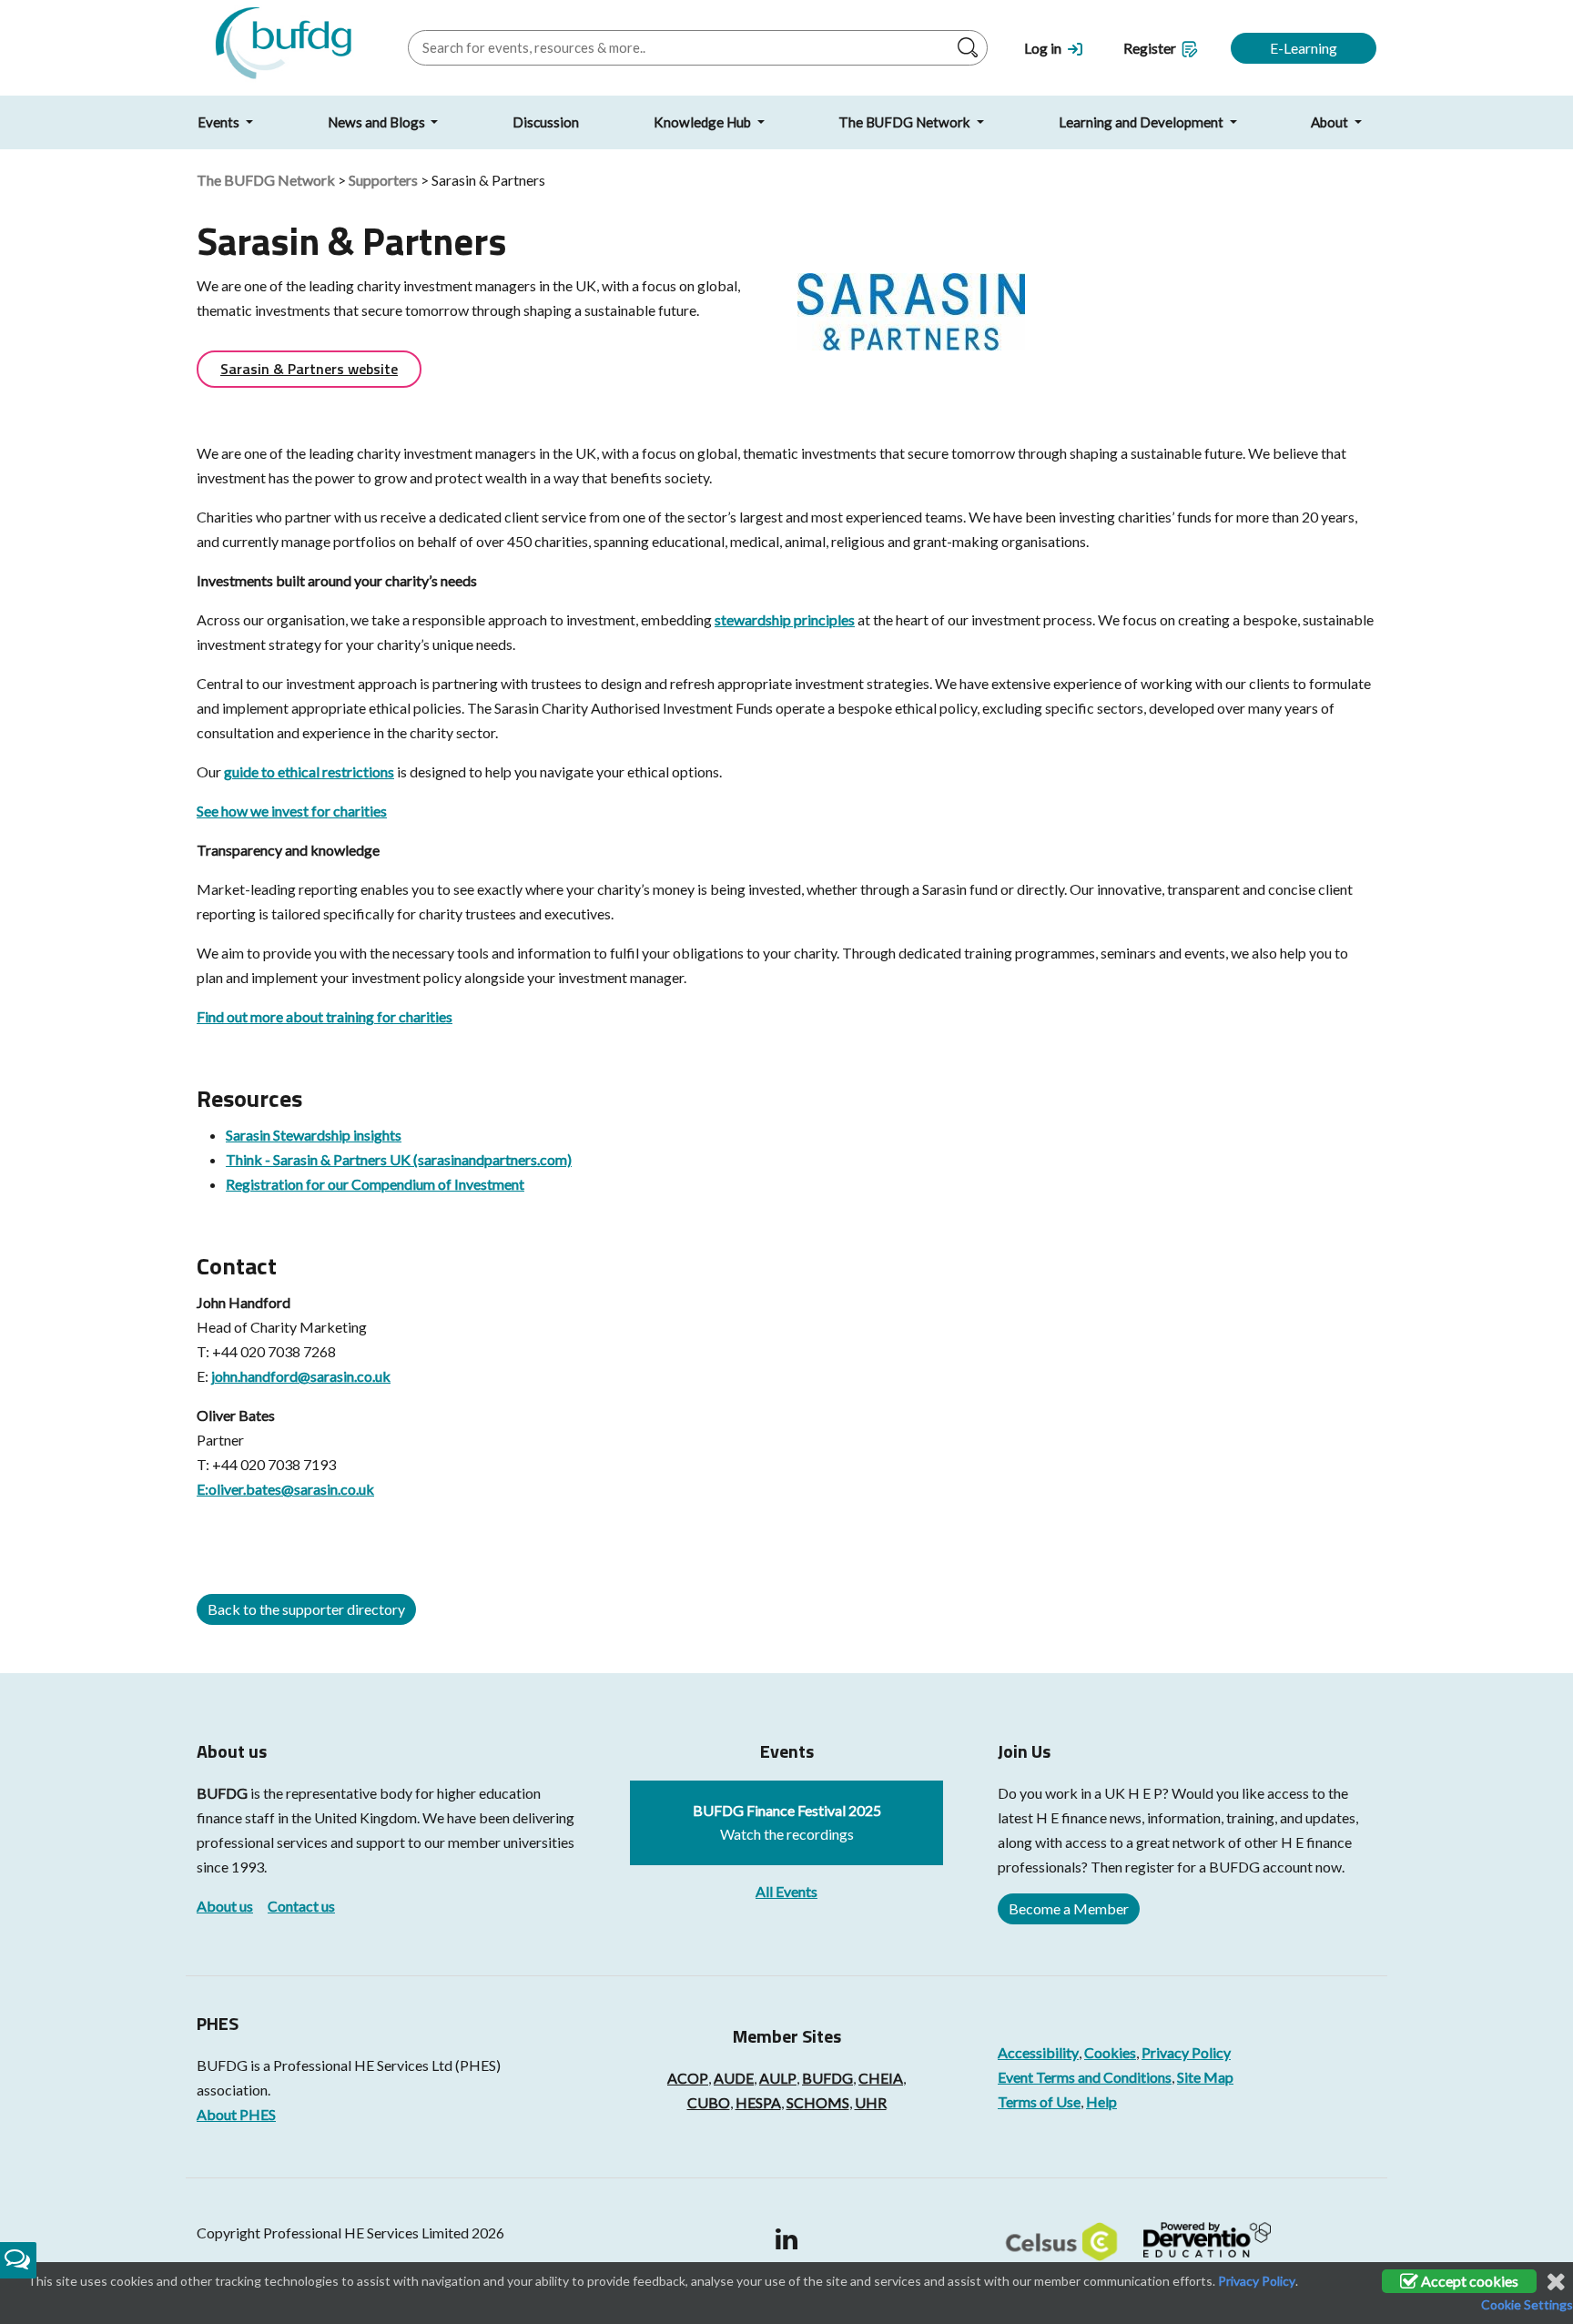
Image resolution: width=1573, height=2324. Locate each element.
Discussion (546, 122)
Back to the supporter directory (306, 1609)
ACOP (688, 2078)
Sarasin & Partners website (309, 369)
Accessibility (1038, 2052)
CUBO (709, 2102)
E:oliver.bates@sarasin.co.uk (285, 1489)
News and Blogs (378, 122)
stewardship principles (785, 619)
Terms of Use (1039, 2101)
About (1331, 122)
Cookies (1110, 2052)
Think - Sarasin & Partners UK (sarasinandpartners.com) (399, 1159)
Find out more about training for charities (325, 1016)
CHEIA (881, 2078)
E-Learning (1304, 48)
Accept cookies (1468, 2281)
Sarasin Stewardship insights (314, 1135)
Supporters (383, 180)
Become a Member (1069, 1908)
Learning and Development (1142, 122)
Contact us (301, 1906)
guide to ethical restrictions (309, 771)
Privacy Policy (1186, 2052)
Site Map (1205, 2077)
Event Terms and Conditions (1085, 2077)
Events (220, 122)
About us (225, 1906)
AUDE (734, 2078)
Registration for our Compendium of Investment (375, 1184)
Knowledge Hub (704, 122)
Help (1101, 2101)
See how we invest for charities (292, 811)
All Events (786, 1891)
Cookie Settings (1527, 2304)
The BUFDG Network (906, 122)
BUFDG (222, 1793)
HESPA (758, 2102)
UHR (871, 2102)
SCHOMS (818, 2102)
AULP (778, 2078)
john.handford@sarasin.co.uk (301, 1376)
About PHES (236, 2114)
